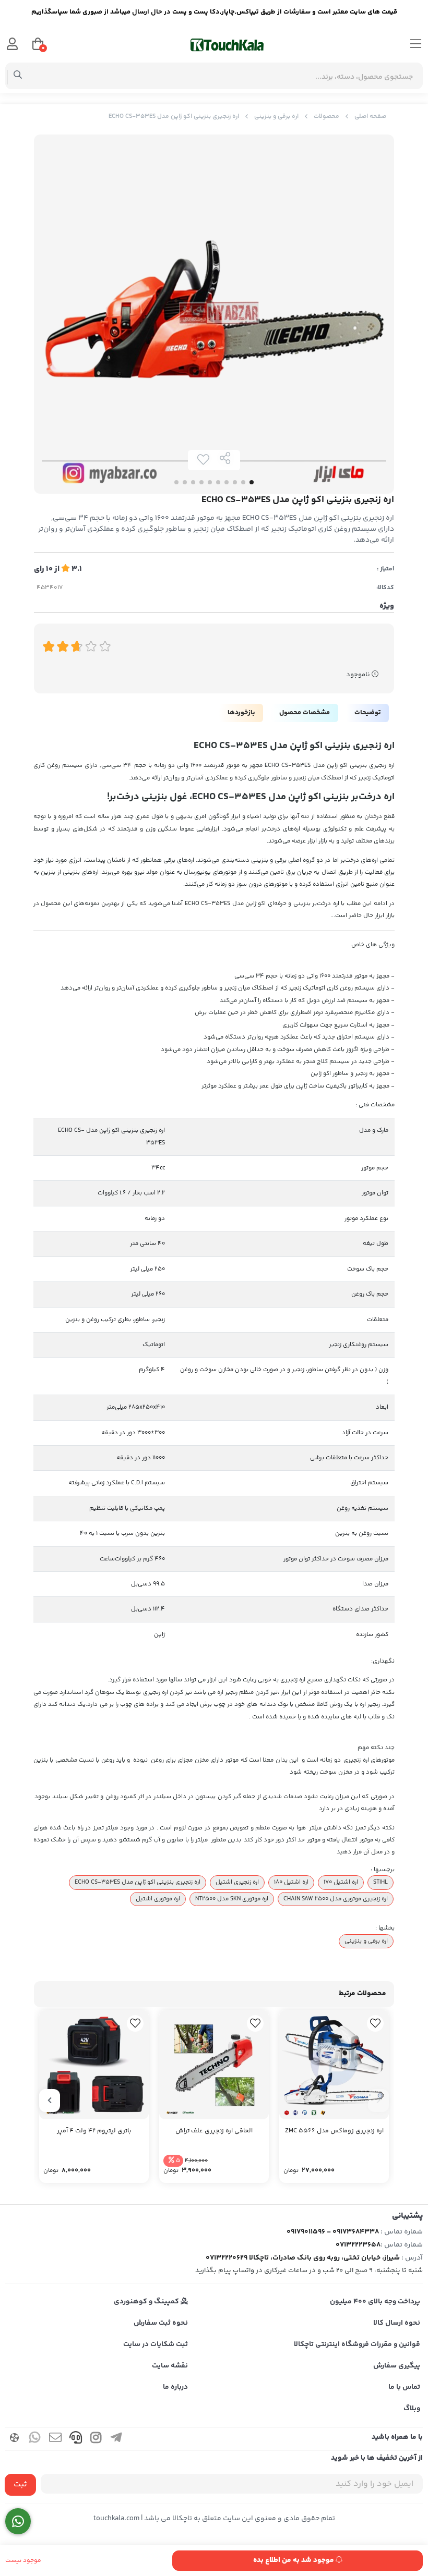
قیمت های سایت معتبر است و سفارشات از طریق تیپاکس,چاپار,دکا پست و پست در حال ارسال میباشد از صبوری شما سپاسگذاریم (214, 12)
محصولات (326, 117)
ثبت (20, 2485)
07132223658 (358, 2245)
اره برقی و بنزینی (276, 117)
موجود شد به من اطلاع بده (294, 2560)
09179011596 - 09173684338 (333, 2232)
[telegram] (116, 2439)
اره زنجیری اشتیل (237, 1882)
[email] (55, 2439)
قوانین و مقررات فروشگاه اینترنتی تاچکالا (357, 2345)
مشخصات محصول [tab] (305, 713)
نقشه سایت (170, 2366)
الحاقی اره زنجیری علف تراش (214, 2131)
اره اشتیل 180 (291, 1882)
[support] (76, 2439)
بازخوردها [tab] (241, 713)
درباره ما (175, 2387)
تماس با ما (404, 2387)
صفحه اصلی (370, 117)
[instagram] (96, 2439)
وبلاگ (412, 2409)
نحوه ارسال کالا (397, 2323)
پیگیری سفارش (397, 2366)
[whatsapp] (35, 2439)
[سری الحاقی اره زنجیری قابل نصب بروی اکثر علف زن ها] (214, 2065)
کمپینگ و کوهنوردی (147, 2302)
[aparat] (15, 2439)
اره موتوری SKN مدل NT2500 (232, 1899)
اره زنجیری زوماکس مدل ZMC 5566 (334, 2131)
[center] (18, 76)
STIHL (381, 1882)
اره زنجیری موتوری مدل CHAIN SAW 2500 (336, 1899)
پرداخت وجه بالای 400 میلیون (375, 2302)
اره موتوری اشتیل (158, 1899)
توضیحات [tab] (367, 713)
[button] (378, 2101)
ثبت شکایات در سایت (156, 2345)
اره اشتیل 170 (341, 1882)
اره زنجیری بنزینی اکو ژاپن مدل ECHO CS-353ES (138, 1882)
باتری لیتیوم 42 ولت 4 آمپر (94, 2131)
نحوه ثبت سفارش (161, 2323)
